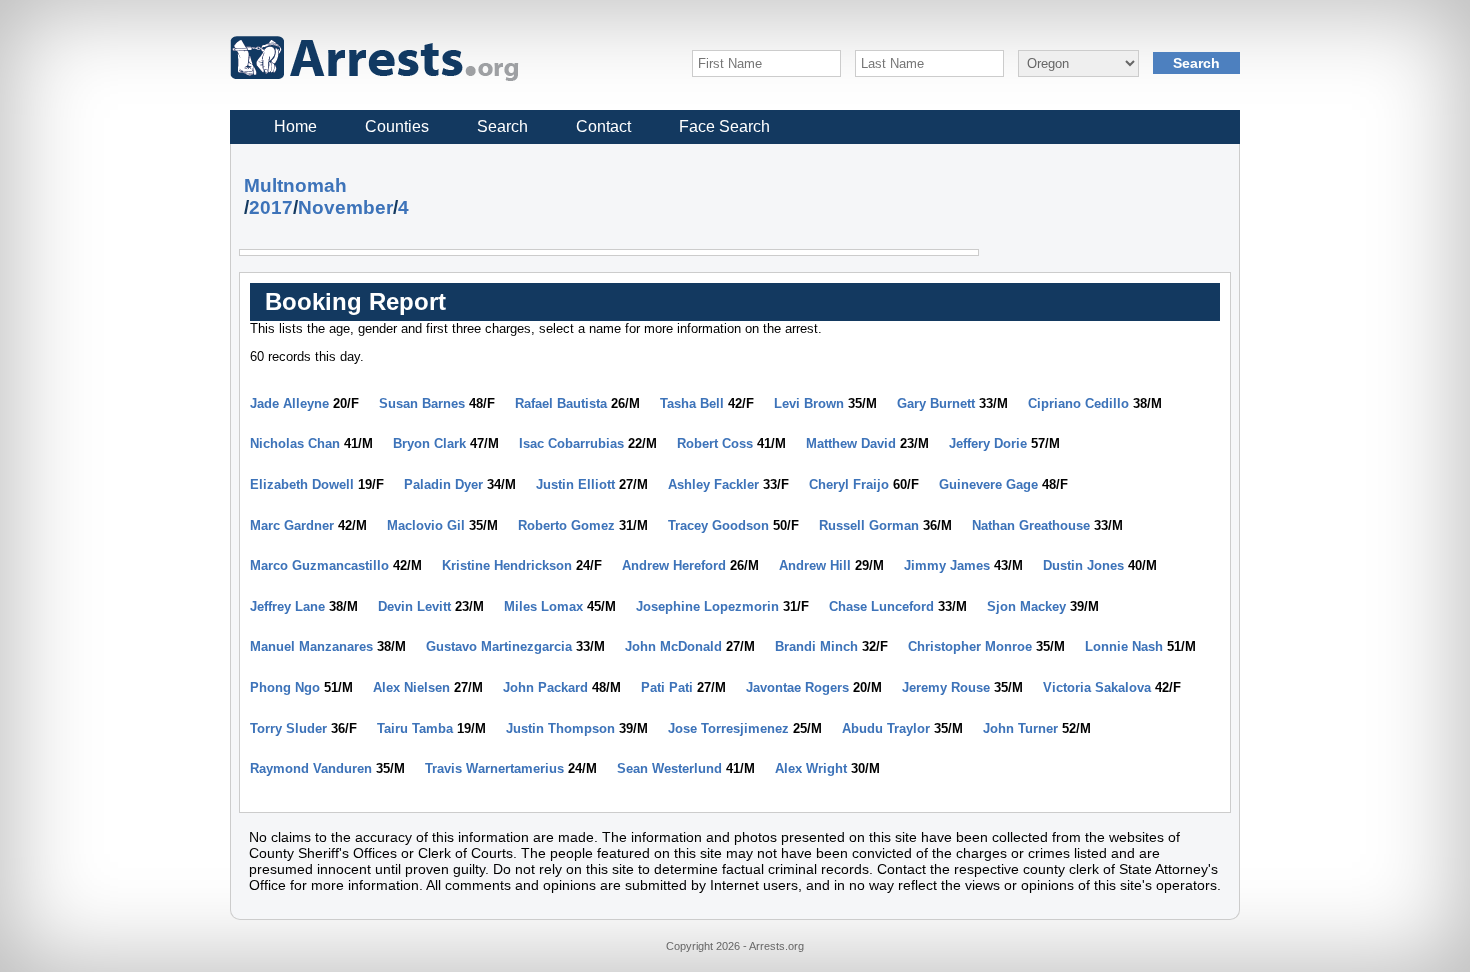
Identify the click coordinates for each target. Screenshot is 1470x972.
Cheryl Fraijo (849, 484)
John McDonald (673, 646)
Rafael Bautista (561, 403)
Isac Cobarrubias (571, 443)
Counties (397, 126)
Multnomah (295, 185)
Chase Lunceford (881, 606)
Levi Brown (809, 403)
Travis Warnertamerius (494, 768)
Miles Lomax (543, 606)
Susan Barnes (422, 403)
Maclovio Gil (426, 525)
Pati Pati (667, 687)
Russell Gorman (869, 525)
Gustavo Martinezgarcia (499, 646)
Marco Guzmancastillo (319, 565)
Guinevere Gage (988, 484)
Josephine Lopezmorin (707, 606)
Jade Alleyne (289, 403)
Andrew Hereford (674, 565)
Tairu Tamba (415, 728)
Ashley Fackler (713, 484)
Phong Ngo (285, 687)
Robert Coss (715, 443)
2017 (271, 207)
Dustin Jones (1083, 565)
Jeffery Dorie (988, 443)
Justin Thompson (560, 728)
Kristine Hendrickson (507, 565)
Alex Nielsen (411, 687)
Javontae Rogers (797, 687)
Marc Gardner (292, 525)
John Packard (545, 687)
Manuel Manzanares (311, 646)
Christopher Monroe (970, 646)
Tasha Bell (692, 403)
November (345, 207)
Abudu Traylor (886, 728)
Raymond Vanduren (311, 768)
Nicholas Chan (295, 443)
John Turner (1020, 728)
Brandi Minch (816, 646)
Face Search (724, 126)
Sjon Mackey (1026, 606)
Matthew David (851, 443)
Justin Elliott (575, 484)
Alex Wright (811, 768)
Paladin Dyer (443, 484)
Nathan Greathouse (1031, 525)
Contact (603, 126)
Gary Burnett (936, 403)
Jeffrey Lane (287, 606)
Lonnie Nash (1124, 646)
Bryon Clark (429, 443)
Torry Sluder (288, 728)
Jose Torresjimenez (728, 728)
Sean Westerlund (669, 768)
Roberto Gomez (566, 525)
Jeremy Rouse (946, 687)
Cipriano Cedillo (1078, 403)
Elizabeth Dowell (302, 484)
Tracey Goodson (718, 525)
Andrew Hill (815, 565)
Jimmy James (947, 565)
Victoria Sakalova (1097, 687)
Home (295, 126)
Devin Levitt (414, 606)
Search (502, 126)
